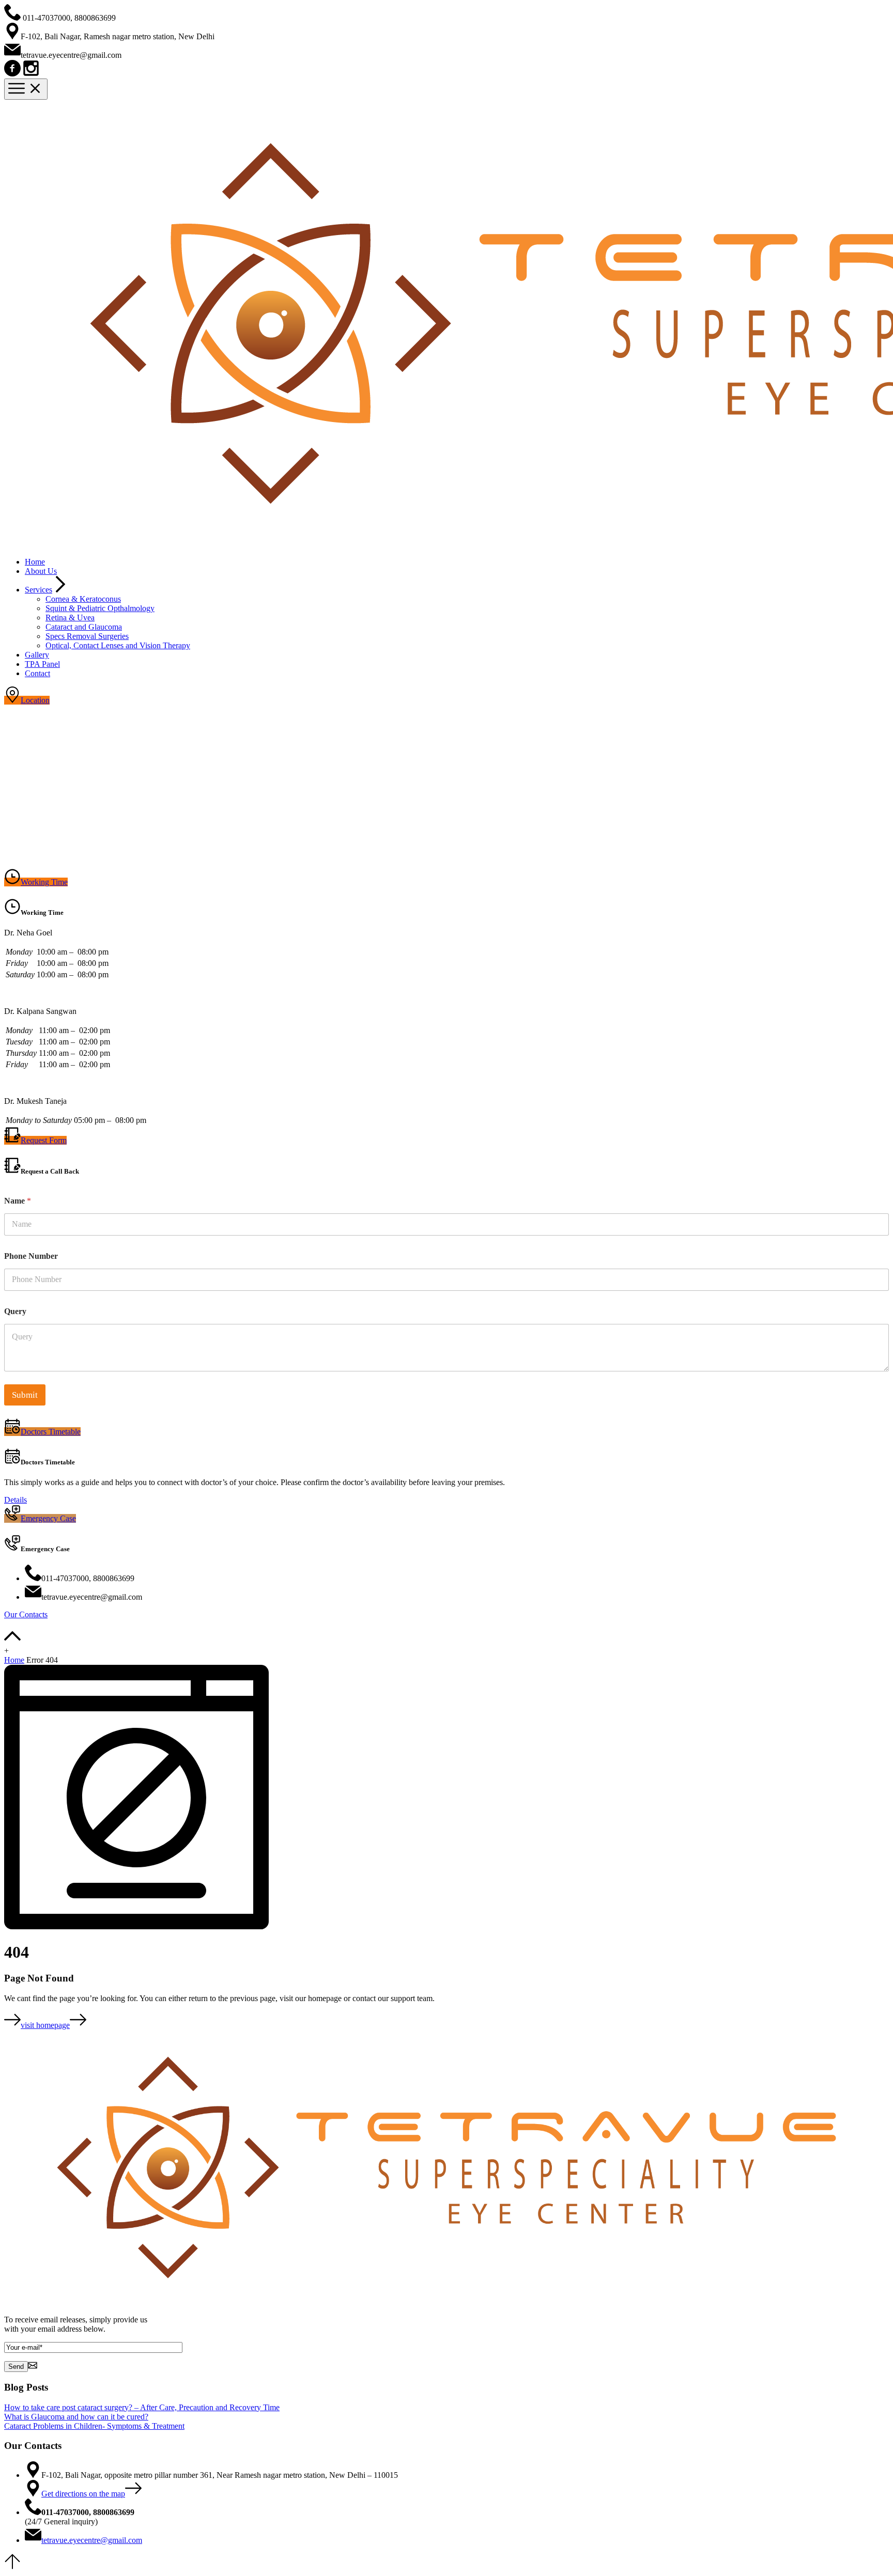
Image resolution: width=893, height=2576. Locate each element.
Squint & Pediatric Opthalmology (100, 608)
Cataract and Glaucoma (84, 627)
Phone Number (31, 1256)
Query (15, 1311)
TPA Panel (42, 664)
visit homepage (45, 2025)
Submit (25, 1395)
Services (39, 590)
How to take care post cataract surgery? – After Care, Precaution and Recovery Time (142, 2407)
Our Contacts (26, 1614)
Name (18, 1201)
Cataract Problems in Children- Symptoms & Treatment (94, 2426)
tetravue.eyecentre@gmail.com (92, 2540)
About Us (41, 571)
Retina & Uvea (70, 618)
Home (35, 562)
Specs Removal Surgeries (87, 636)
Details (16, 1500)
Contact (37, 673)
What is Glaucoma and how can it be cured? (76, 2417)
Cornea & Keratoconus (83, 599)
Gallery (37, 655)
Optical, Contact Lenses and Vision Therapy (118, 645)
